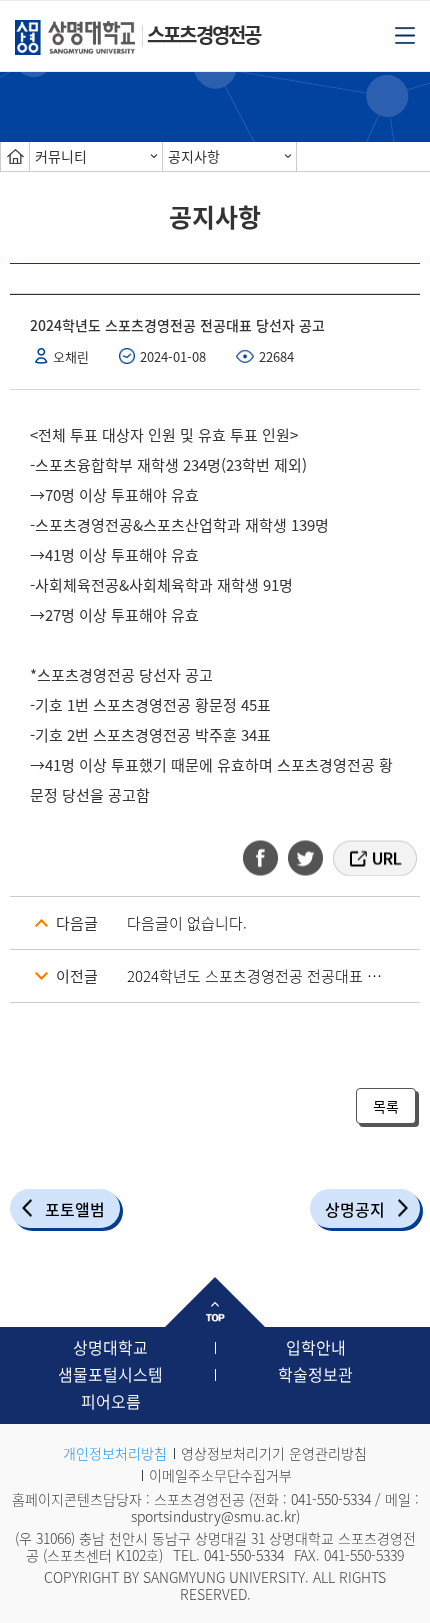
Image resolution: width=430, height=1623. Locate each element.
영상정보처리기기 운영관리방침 (274, 1453)
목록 (386, 1106)
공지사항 (194, 156)
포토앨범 (75, 1209)
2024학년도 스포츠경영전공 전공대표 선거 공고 (273, 976)
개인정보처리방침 (115, 1453)
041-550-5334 (331, 1499)
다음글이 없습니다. (187, 923)
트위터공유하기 (307, 858)
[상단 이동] (215, 1302)
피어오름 (111, 1401)
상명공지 (355, 1209)
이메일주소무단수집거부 (220, 1475)
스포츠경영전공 (203, 34)
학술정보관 (315, 1374)
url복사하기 (373, 858)
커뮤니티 (61, 156)
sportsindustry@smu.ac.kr (213, 1516)
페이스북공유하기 (267, 858)
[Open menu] (405, 34)
